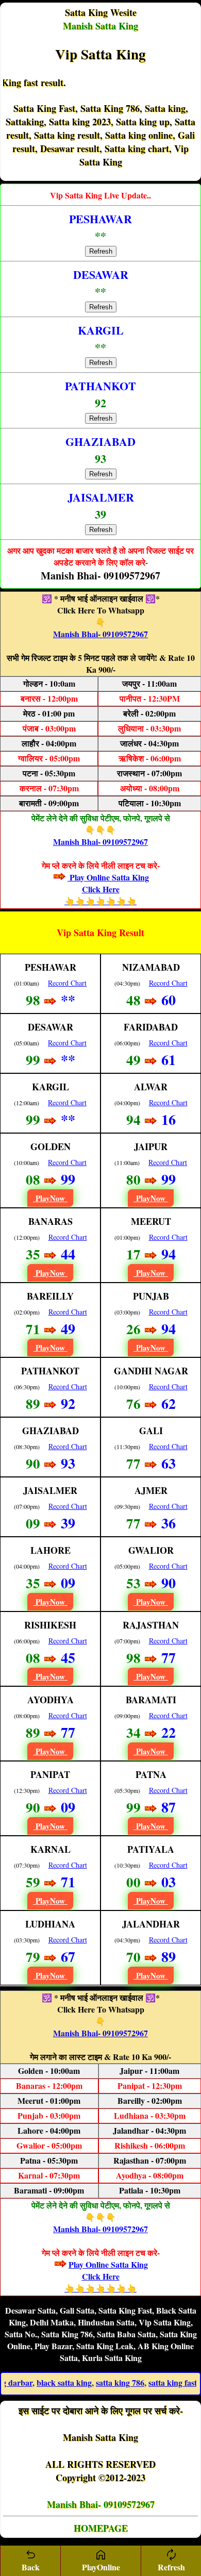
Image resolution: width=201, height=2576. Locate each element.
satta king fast (148, 2382)
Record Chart (67, 983)
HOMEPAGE (101, 2528)
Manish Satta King (100, 26)
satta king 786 (96, 2382)
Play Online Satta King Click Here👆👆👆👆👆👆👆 (107, 889)
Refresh (101, 251)
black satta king (40, 2382)
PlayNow (50, 1198)
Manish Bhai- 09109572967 (100, 634)
